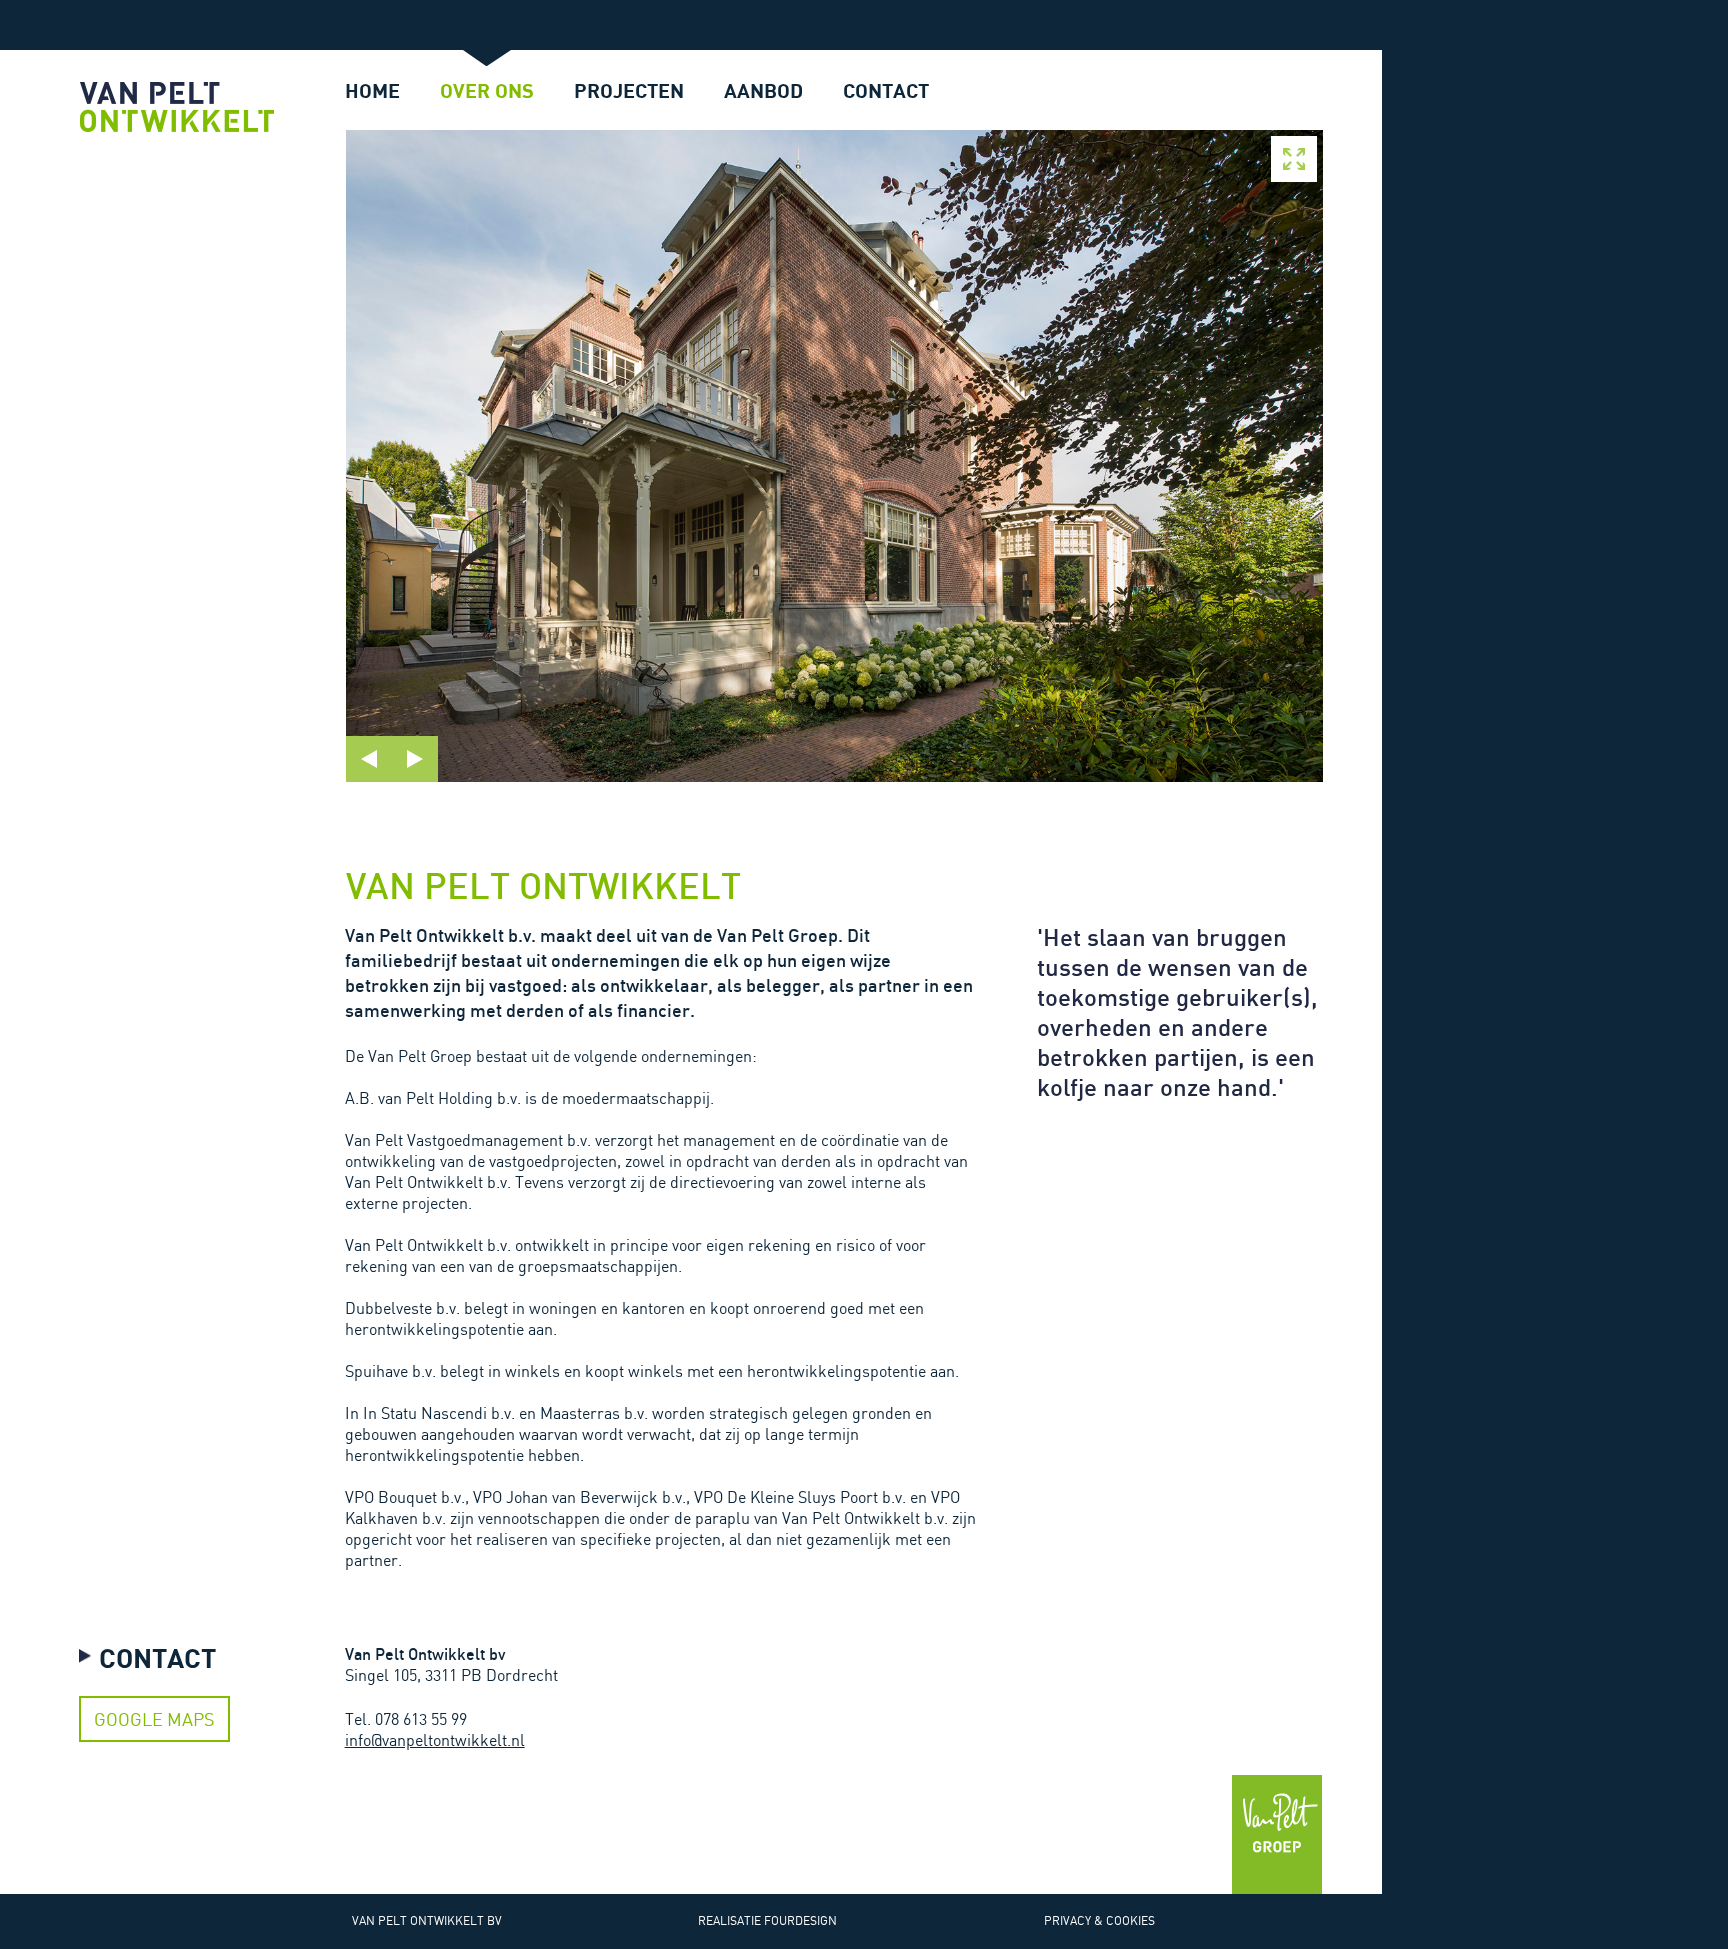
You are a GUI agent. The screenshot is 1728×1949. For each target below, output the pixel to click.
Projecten (629, 90)
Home (372, 90)
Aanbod (763, 90)
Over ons (487, 90)
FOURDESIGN (800, 1920)
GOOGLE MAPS (154, 1719)
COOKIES (1130, 1920)
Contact (886, 90)
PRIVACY (1067, 1920)
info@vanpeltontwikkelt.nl (435, 1740)
